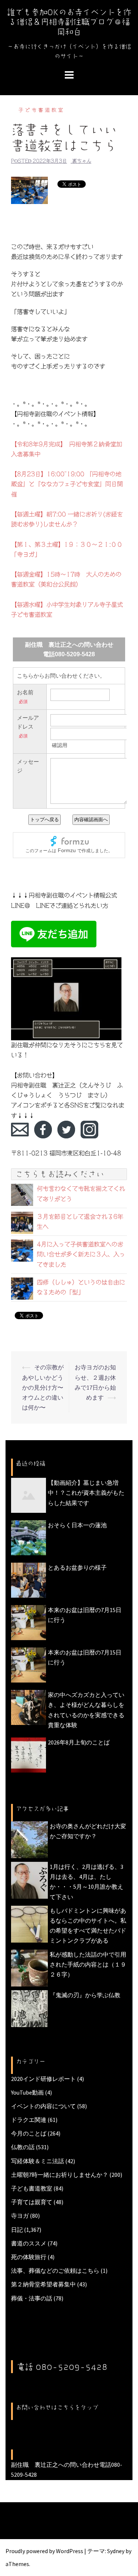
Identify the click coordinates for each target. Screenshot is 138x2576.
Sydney (116, 2551)
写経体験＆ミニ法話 (38, 2161)
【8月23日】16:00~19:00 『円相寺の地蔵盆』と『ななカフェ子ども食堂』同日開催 (67, 484)
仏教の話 (23, 2147)
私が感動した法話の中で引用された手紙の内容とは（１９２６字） (88, 1964)
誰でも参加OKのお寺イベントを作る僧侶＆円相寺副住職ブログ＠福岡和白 (69, 22)
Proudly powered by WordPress (44, 2551)
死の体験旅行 (29, 2257)
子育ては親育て (32, 2202)
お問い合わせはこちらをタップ (57, 2407)
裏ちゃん (82, 161)
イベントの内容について (43, 2106)
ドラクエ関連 (29, 2120)
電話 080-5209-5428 (62, 2367)
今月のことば (29, 2133)
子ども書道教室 (42, 110)
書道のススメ (29, 2243)
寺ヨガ (20, 2216)
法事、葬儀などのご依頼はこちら (55, 2271)
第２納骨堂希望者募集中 (43, 2284)
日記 (17, 2230)
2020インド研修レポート (43, 2079)
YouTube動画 (27, 2092)
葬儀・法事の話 (32, 2298)
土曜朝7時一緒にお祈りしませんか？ (60, 2175)
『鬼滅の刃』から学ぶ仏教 (85, 1995)
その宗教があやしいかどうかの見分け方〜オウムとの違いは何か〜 (43, 1387)
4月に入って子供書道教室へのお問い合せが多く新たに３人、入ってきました (81, 1254)
